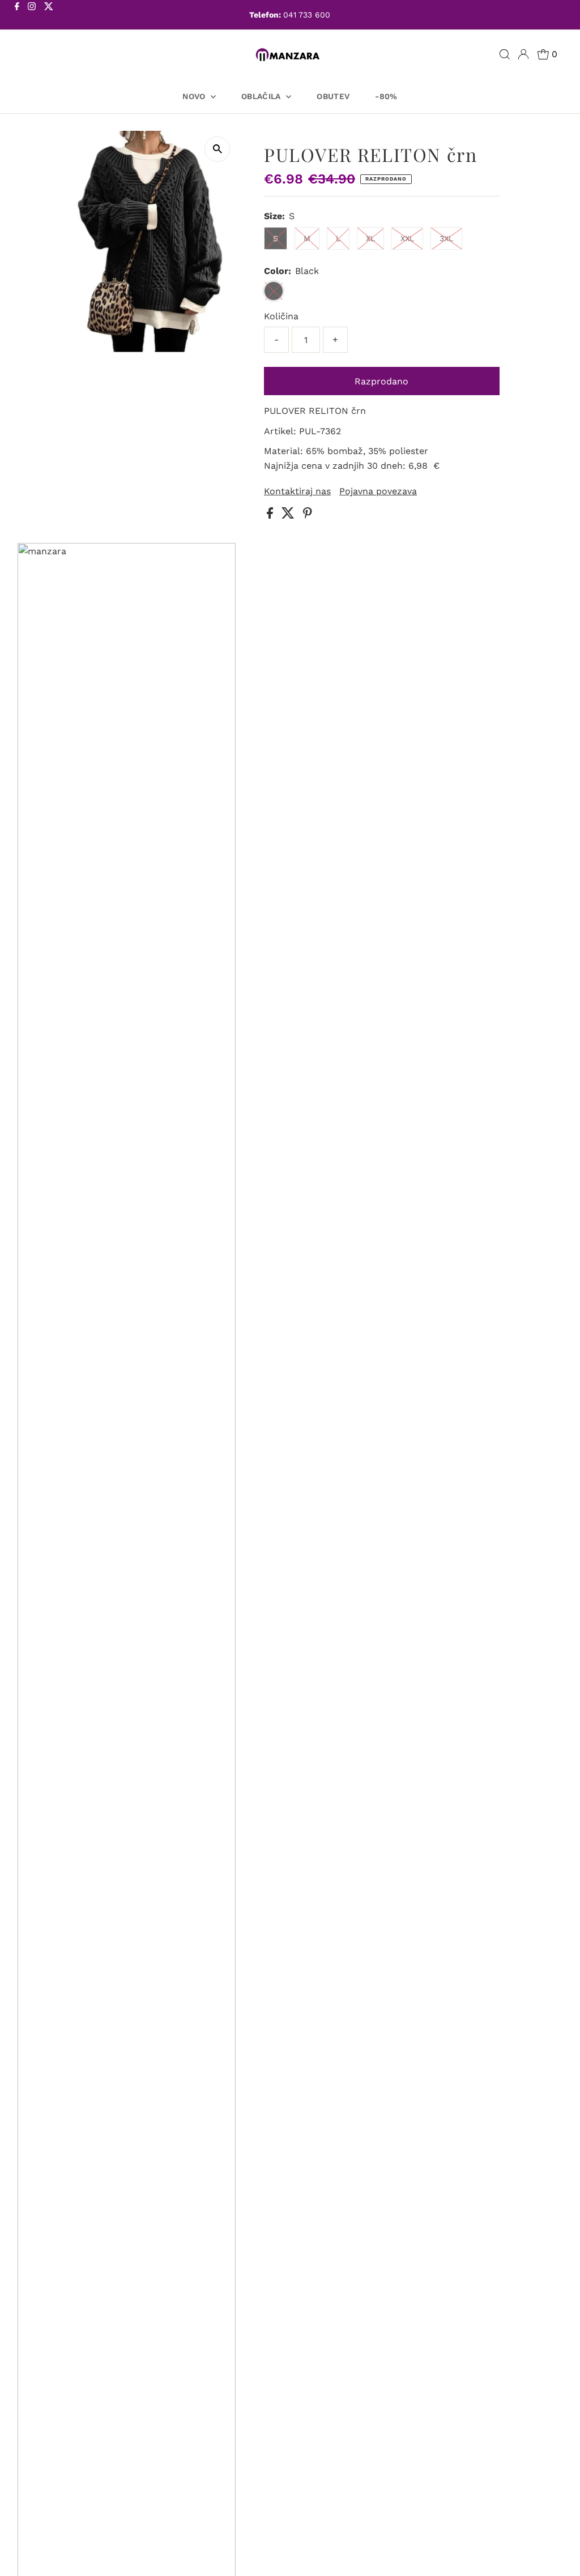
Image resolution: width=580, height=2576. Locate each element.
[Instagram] (32, 16)
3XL (446, 238)
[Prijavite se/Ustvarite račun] (523, 54)
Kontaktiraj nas (297, 491)
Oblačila (262, 96)
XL (370, 238)
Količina (281, 316)
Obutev (333, 96)
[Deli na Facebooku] (271, 515)
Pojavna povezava (378, 491)
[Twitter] (49, 16)
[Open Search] (505, 54)
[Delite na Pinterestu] (308, 515)
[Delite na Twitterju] (289, 515)
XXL (407, 238)
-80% (386, 96)
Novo (195, 96)
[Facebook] (17, 16)
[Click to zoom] (217, 149)
